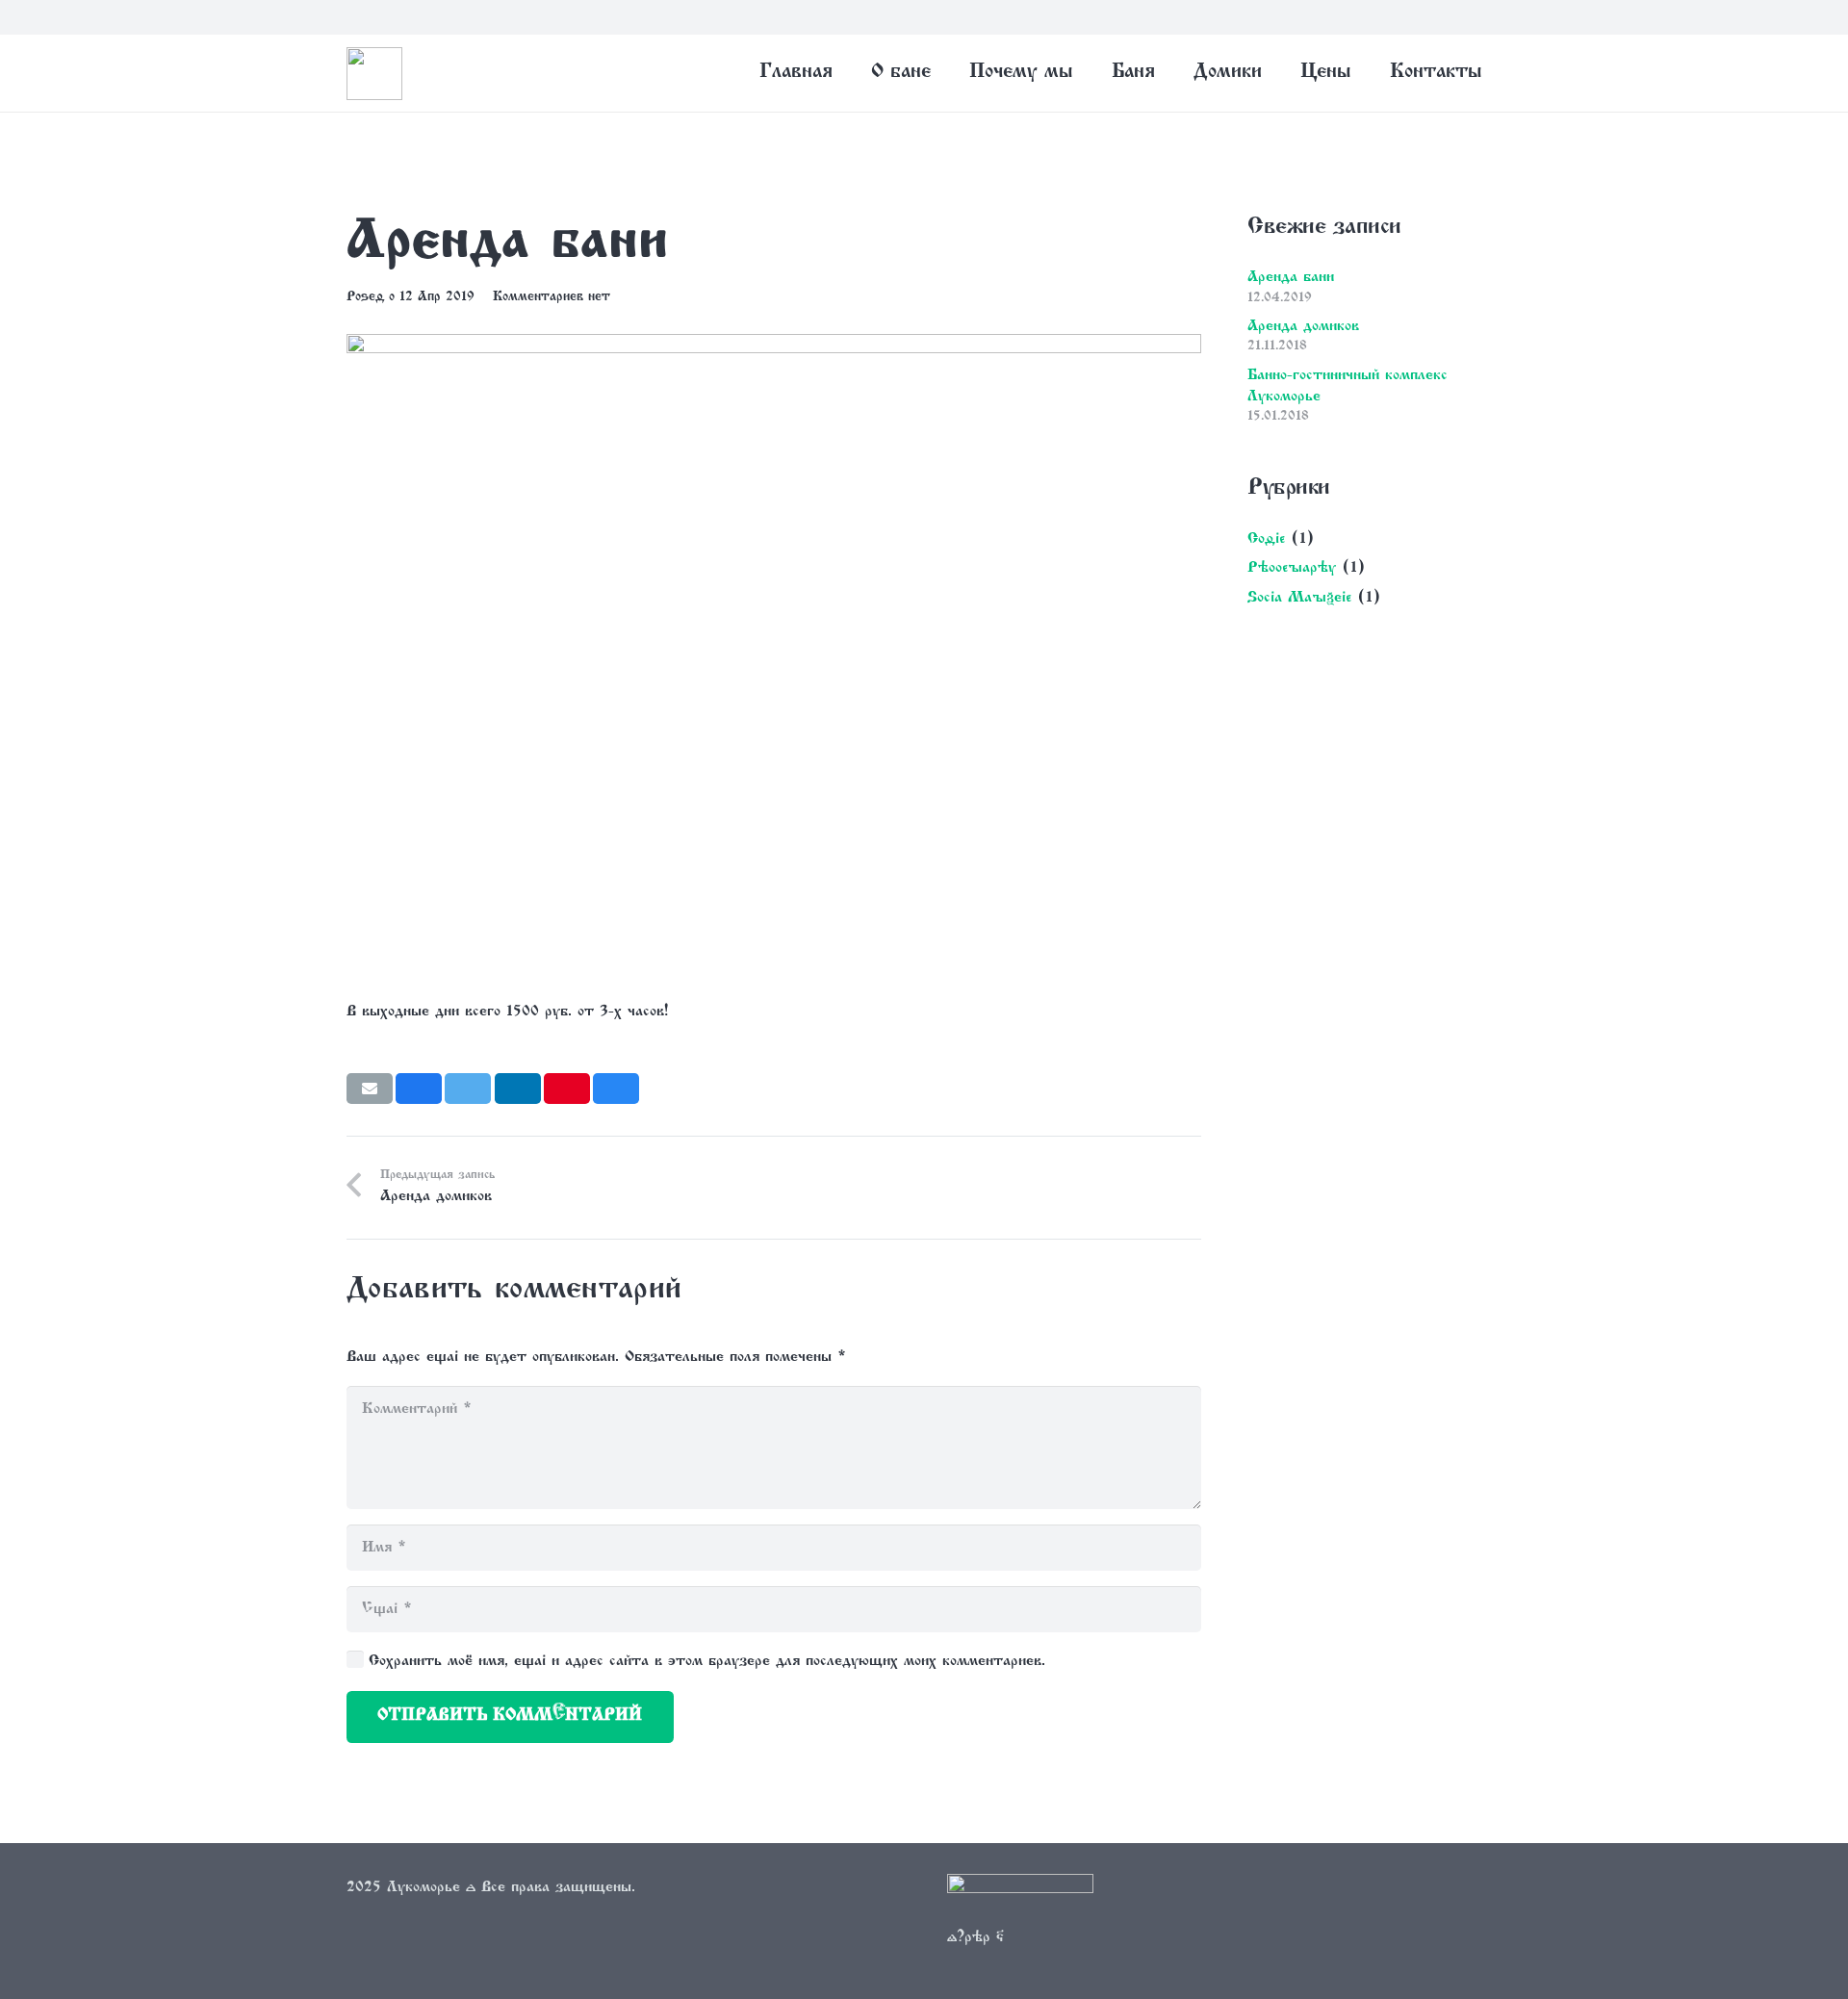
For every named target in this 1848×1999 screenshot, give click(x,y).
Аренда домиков (1303, 326)
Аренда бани (1291, 277)
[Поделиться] (419, 1089)
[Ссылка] (1020, 1899)
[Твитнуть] (468, 1089)
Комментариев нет (552, 297)
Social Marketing (1299, 598)
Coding (1266, 539)
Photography (1292, 568)
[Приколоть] (567, 1089)
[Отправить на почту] (370, 1089)
